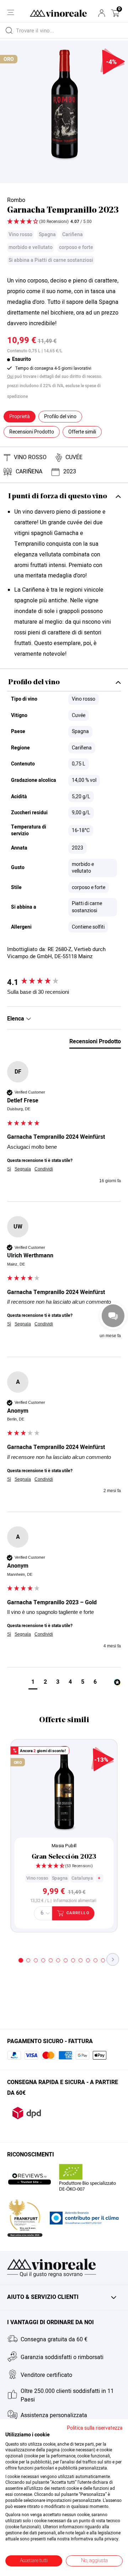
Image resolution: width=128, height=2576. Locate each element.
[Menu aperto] (11, 12)
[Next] (113, 1959)
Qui (10, 376)
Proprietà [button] (20, 417)
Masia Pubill (64, 1846)
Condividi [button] (44, 1169)
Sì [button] (9, 1169)
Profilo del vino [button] (60, 417)
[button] (115, 13)
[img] (64, 222)
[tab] (95, 1043)
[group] (64, 982)
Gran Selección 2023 (64, 1857)
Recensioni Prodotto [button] (32, 432)
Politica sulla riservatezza (95, 2428)
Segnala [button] (23, 1169)
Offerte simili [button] (82, 432)
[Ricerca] (9, 30)
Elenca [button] (16, 1019)
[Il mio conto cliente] (102, 13)
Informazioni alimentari (75, 1901)
